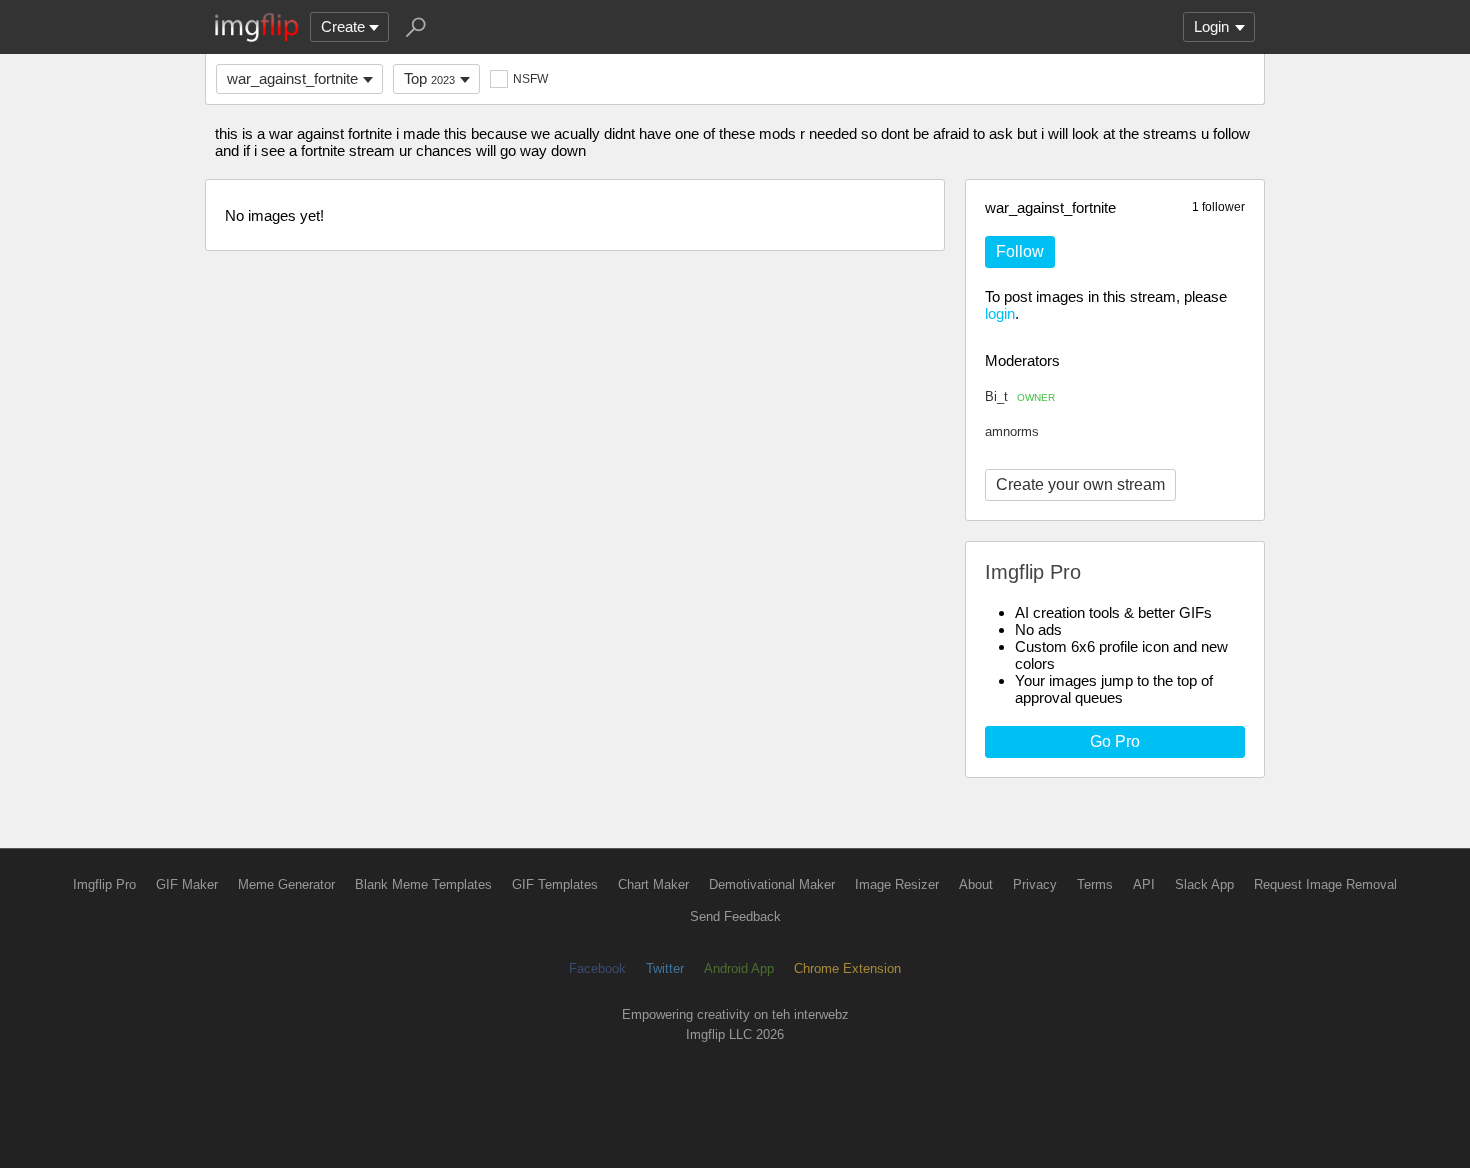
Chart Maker (653, 884)
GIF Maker (187, 884)
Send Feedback (735, 916)
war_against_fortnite (292, 78)
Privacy (1035, 884)
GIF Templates (555, 884)
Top (429, 78)
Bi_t (1020, 396)
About (976, 884)
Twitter (665, 968)
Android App (739, 968)
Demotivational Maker (772, 884)
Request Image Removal (1325, 884)
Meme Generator (286, 884)
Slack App (1204, 884)
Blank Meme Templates (423, 884)
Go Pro (1115, 741)
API (1144, 884)
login (1000, 313)
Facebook (597, 968)
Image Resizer (897, 884)
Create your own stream (1080, 484)
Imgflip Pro (104, 884)
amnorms (1012, 431)
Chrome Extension (847, 968)
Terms (1095, 884)
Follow (1020, 251)
